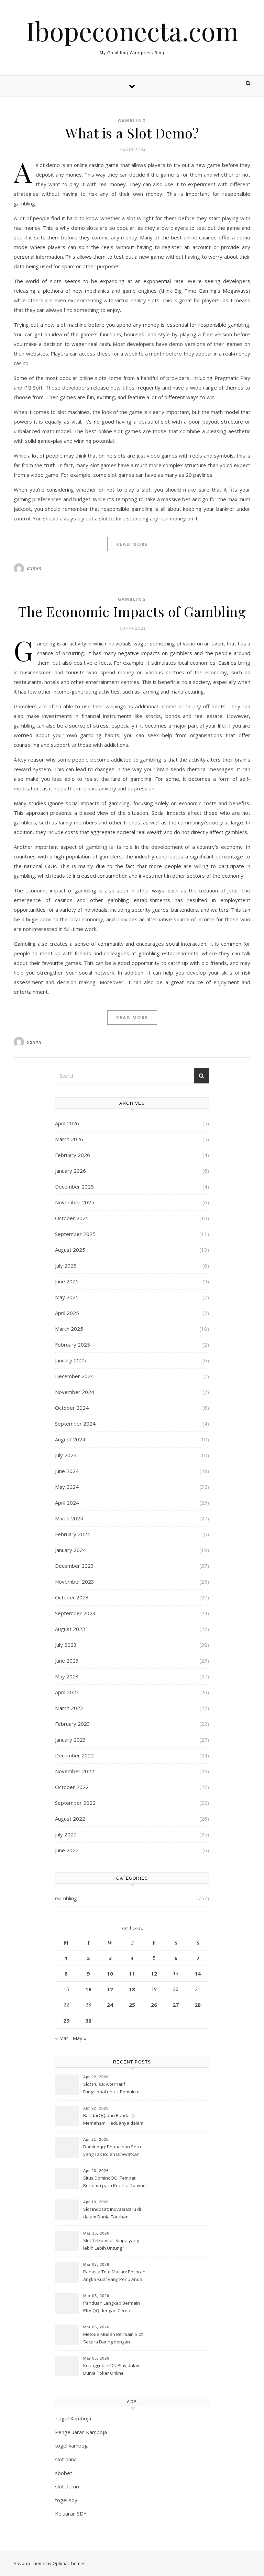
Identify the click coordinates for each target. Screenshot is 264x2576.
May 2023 (67, 1676)
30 (88, 2021)
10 (110, 1973)
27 (176, 2005)
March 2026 (69, 1139)
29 (66, 2021)
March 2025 (69, 1329)
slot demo (67, 2486)
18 (132, 1989)
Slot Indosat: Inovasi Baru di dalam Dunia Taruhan (112, 2213)
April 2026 (67, 1123)
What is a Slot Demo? (132, 133)
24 (110, 2005)
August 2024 (70, 1439)
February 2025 (73, 1345)
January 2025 (70, 1360)
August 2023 (70, 1629)
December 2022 (74, 1755)
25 (132, 2005)
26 (154, 2005)
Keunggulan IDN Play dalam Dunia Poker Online (112, 2369)
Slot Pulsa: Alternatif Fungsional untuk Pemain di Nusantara (112, 2089)
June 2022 (67, 1850)
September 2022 (75, 1803)
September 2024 (75, 1424)
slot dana (66, 2459)
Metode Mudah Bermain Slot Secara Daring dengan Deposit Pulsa (113, 2339)
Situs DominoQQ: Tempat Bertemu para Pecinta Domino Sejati (114, 2182)
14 (198, 1973)
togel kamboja (72, 2445)
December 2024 (74, 1376)
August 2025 (70, 1250)
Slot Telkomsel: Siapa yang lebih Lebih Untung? (111, 2244)
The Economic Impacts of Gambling (132, 611)
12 (154, 1973)
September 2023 (75, 1613)
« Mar (62, 2038)
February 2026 (73, 1155)
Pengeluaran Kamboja (81, 2432)
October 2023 (72, 1597)
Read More (132, 544)
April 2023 (67, 1692)
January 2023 (70, 1740)
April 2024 (67, 1503)
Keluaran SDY (71, 2513)
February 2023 (73, 1724)
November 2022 (75, 1771)
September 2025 (75, 1234)
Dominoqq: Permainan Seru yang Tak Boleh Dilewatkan (112, 2150)
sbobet (64, 2473)
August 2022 (70, 1819)
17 (110, 1989)
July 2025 (66, 1265)
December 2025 (74, 1186)
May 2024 (67, 1487)
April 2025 (67, 1313)
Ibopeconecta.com (132, 31)
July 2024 (66, 1455)
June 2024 (67, 1471)
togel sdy (66, 2500)
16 (88, 1989)
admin (34, 568)
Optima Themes (69, 2563)
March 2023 (69, 1708)
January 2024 (70, 1550)
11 (132, 1973)
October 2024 (72, 1408)
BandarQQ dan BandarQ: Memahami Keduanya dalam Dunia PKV (113, 2120)
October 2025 (72, 1218)
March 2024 (69, 1518)
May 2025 (67, 1297)
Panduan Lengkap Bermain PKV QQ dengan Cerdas (112, 2307)
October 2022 (72, 1787)
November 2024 (75, 1392)
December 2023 (74, 1566)
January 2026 (70, 1171)
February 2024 (73, 1534)
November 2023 (75, 1582)
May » (80, 2038)
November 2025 (75, 1202)
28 (198, 2005)
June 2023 (67, 1661)
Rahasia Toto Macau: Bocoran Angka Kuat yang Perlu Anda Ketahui (114, 2276)
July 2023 (66, 1645)
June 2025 (67, 1281)
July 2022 (66, 1834)
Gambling (132, 121)
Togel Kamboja (73, 2418)
